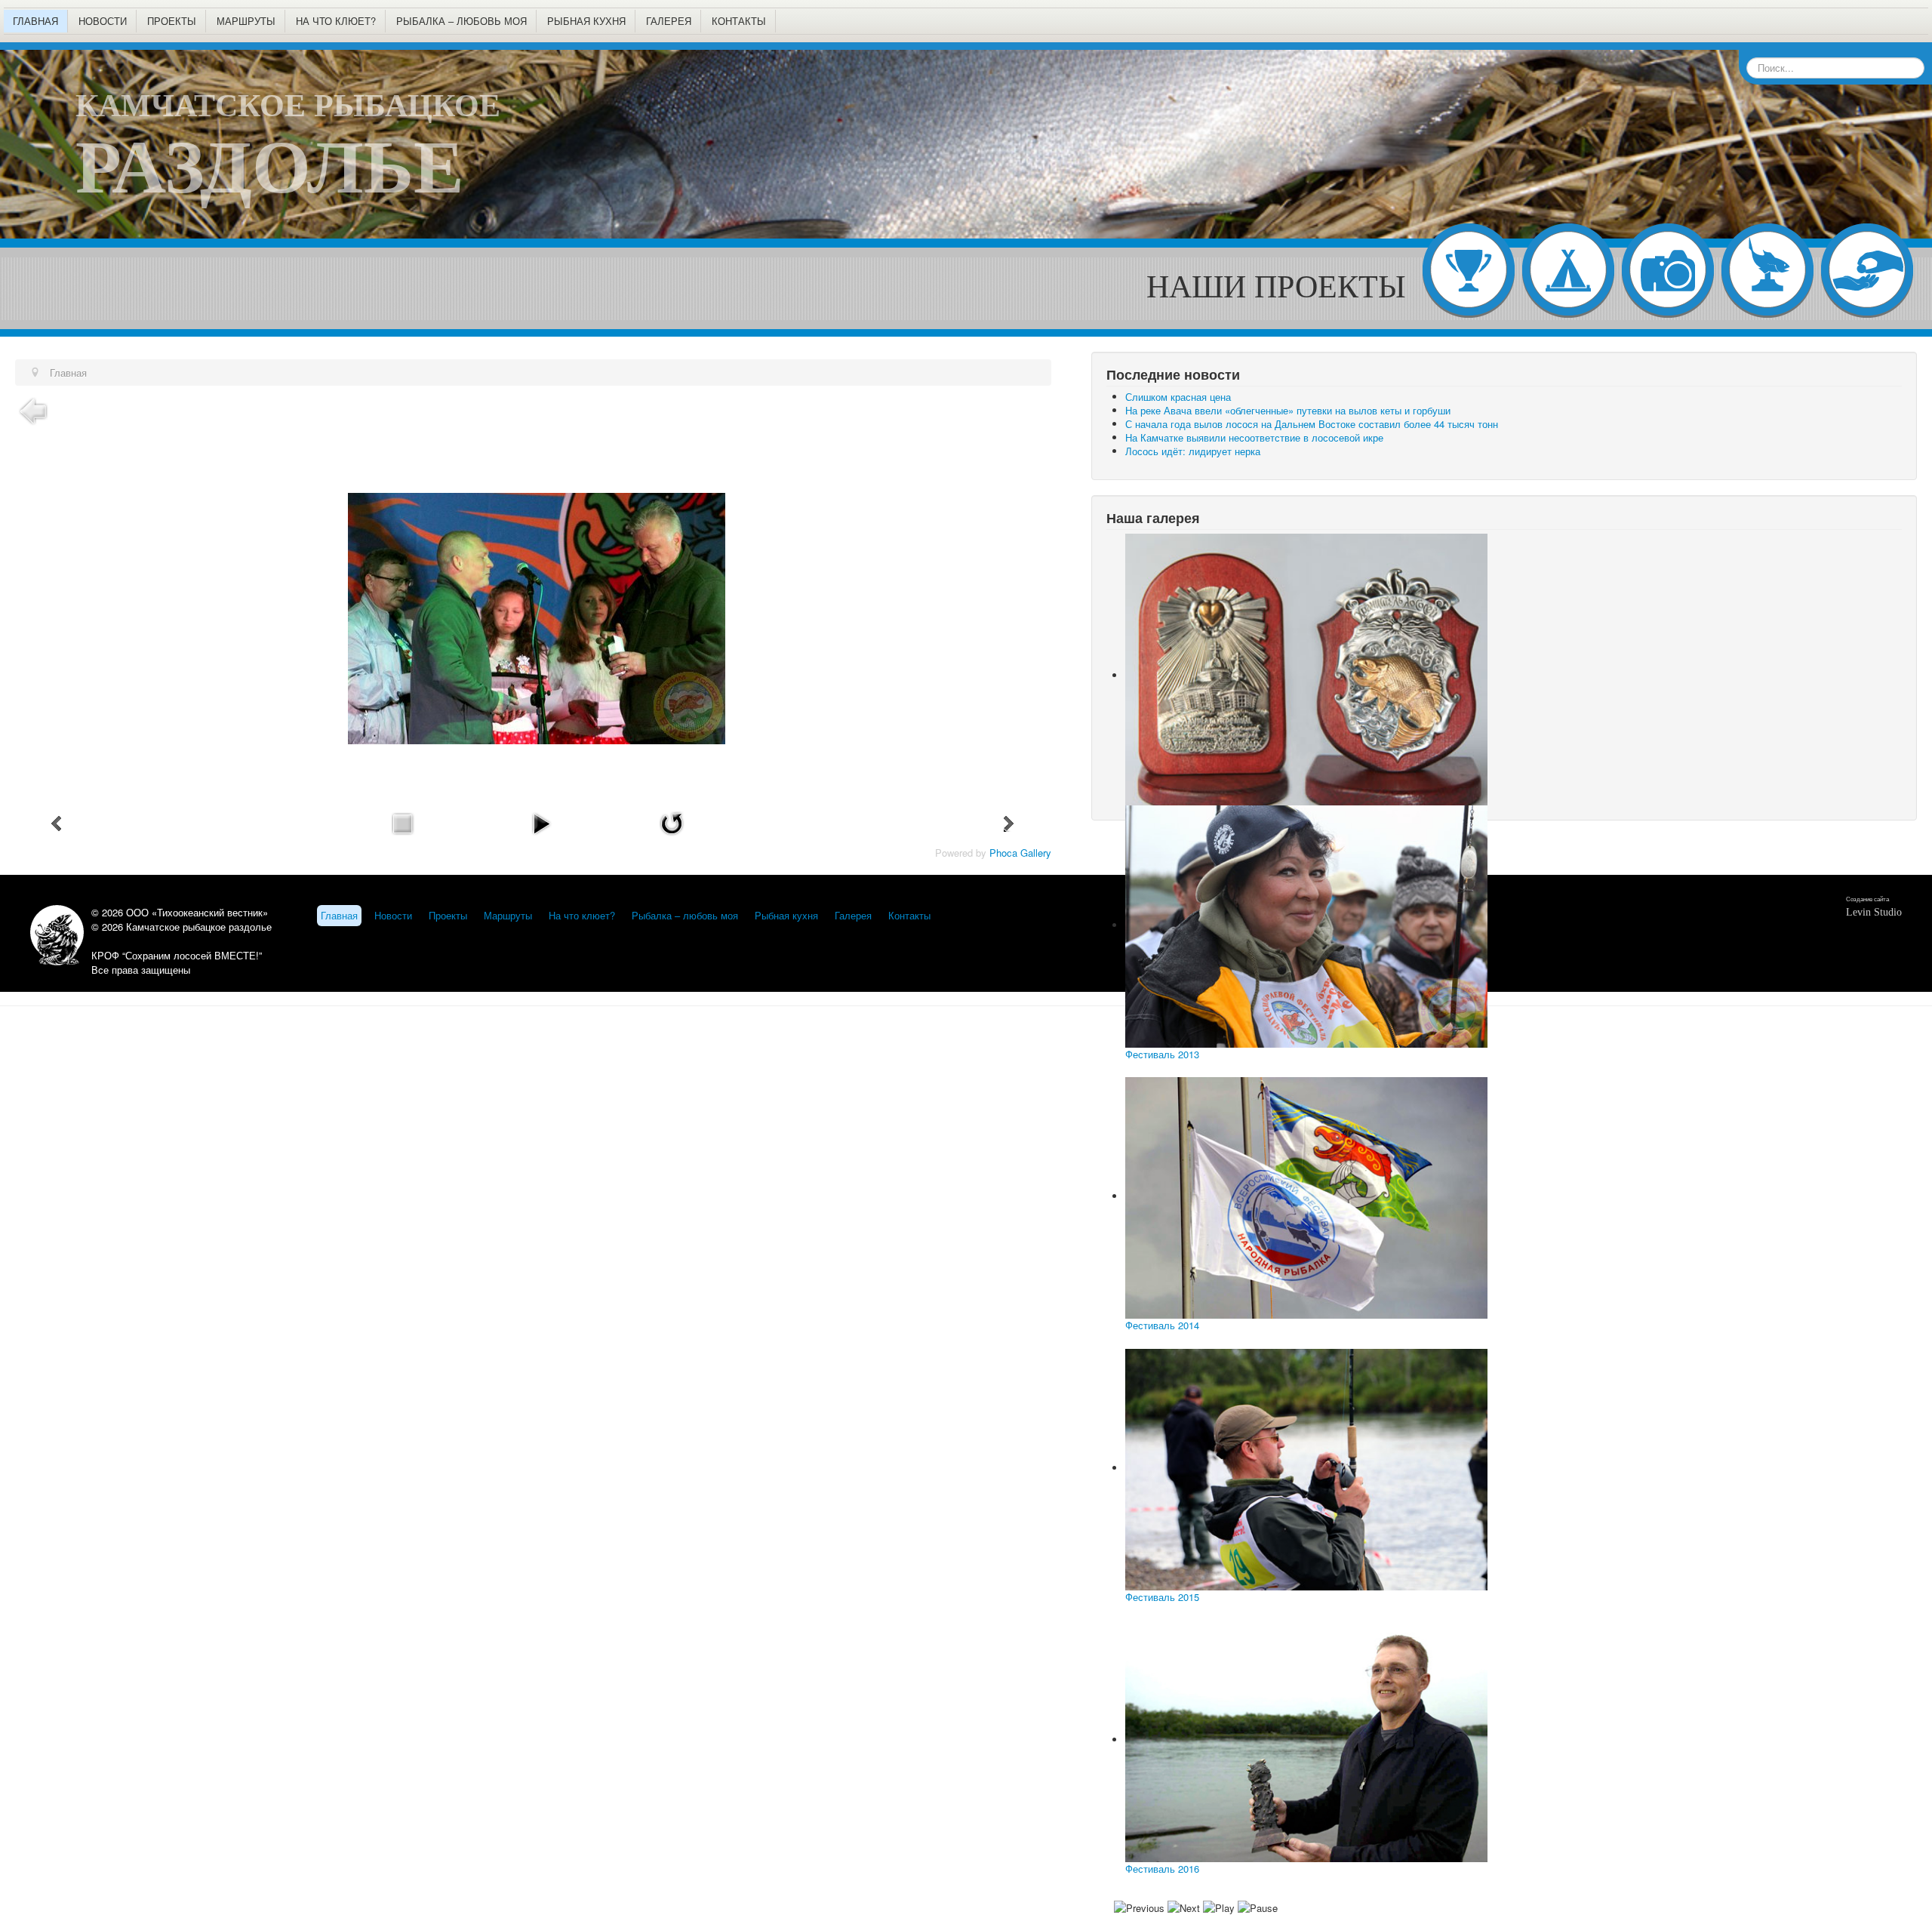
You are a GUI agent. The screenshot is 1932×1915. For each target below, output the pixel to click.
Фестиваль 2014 (1162, 1325)
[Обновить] (672, 822)
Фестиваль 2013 (1162, 1054)
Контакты (739, 21)
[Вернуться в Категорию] (33, 409)
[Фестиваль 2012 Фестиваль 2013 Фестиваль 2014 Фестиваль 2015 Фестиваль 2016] (1504, 670)
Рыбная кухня (586, 21)
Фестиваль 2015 (1162, 1597)
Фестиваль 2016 (1162, 1869)
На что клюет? (336, 21)
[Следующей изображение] (1009, 824)
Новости (103, 21)
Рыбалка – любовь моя (461, 21)
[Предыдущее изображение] (57, 824)
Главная (35, 21)
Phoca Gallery (1020, 853)
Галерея (669, 21)
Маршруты (246, 21)
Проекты (172, 21)
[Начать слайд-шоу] (541, 822)
